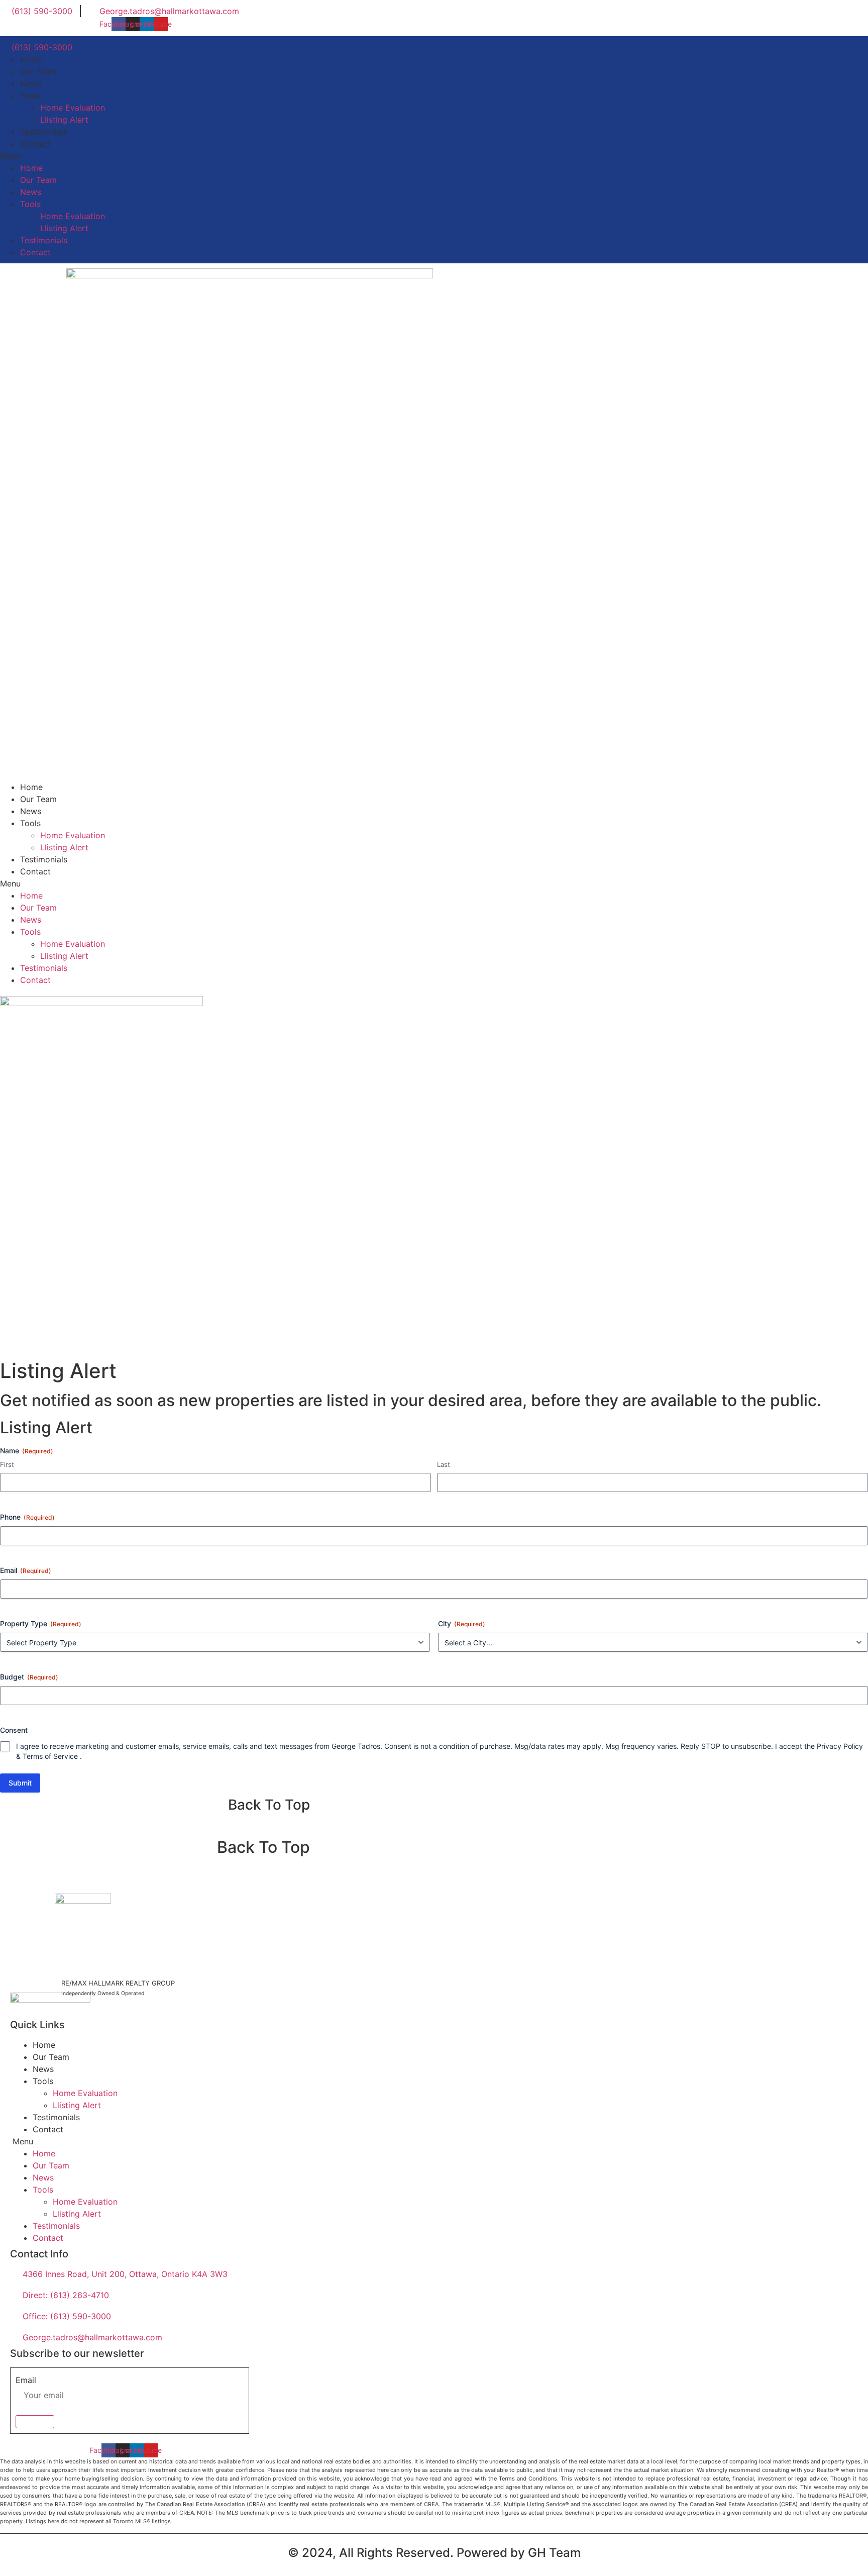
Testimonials (44, 132)
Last (444, 1464)
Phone (27, 1517)
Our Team (38, 71)
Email (26, 1570)
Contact (35, 144)
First (7, 1464)
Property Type (41, 1623)
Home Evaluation (73, 108)
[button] (434, 156)
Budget (29, 1677)
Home (31, 59)
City (462, 1623)
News (31, 83)
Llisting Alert (64, 120)
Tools (30, 95)
